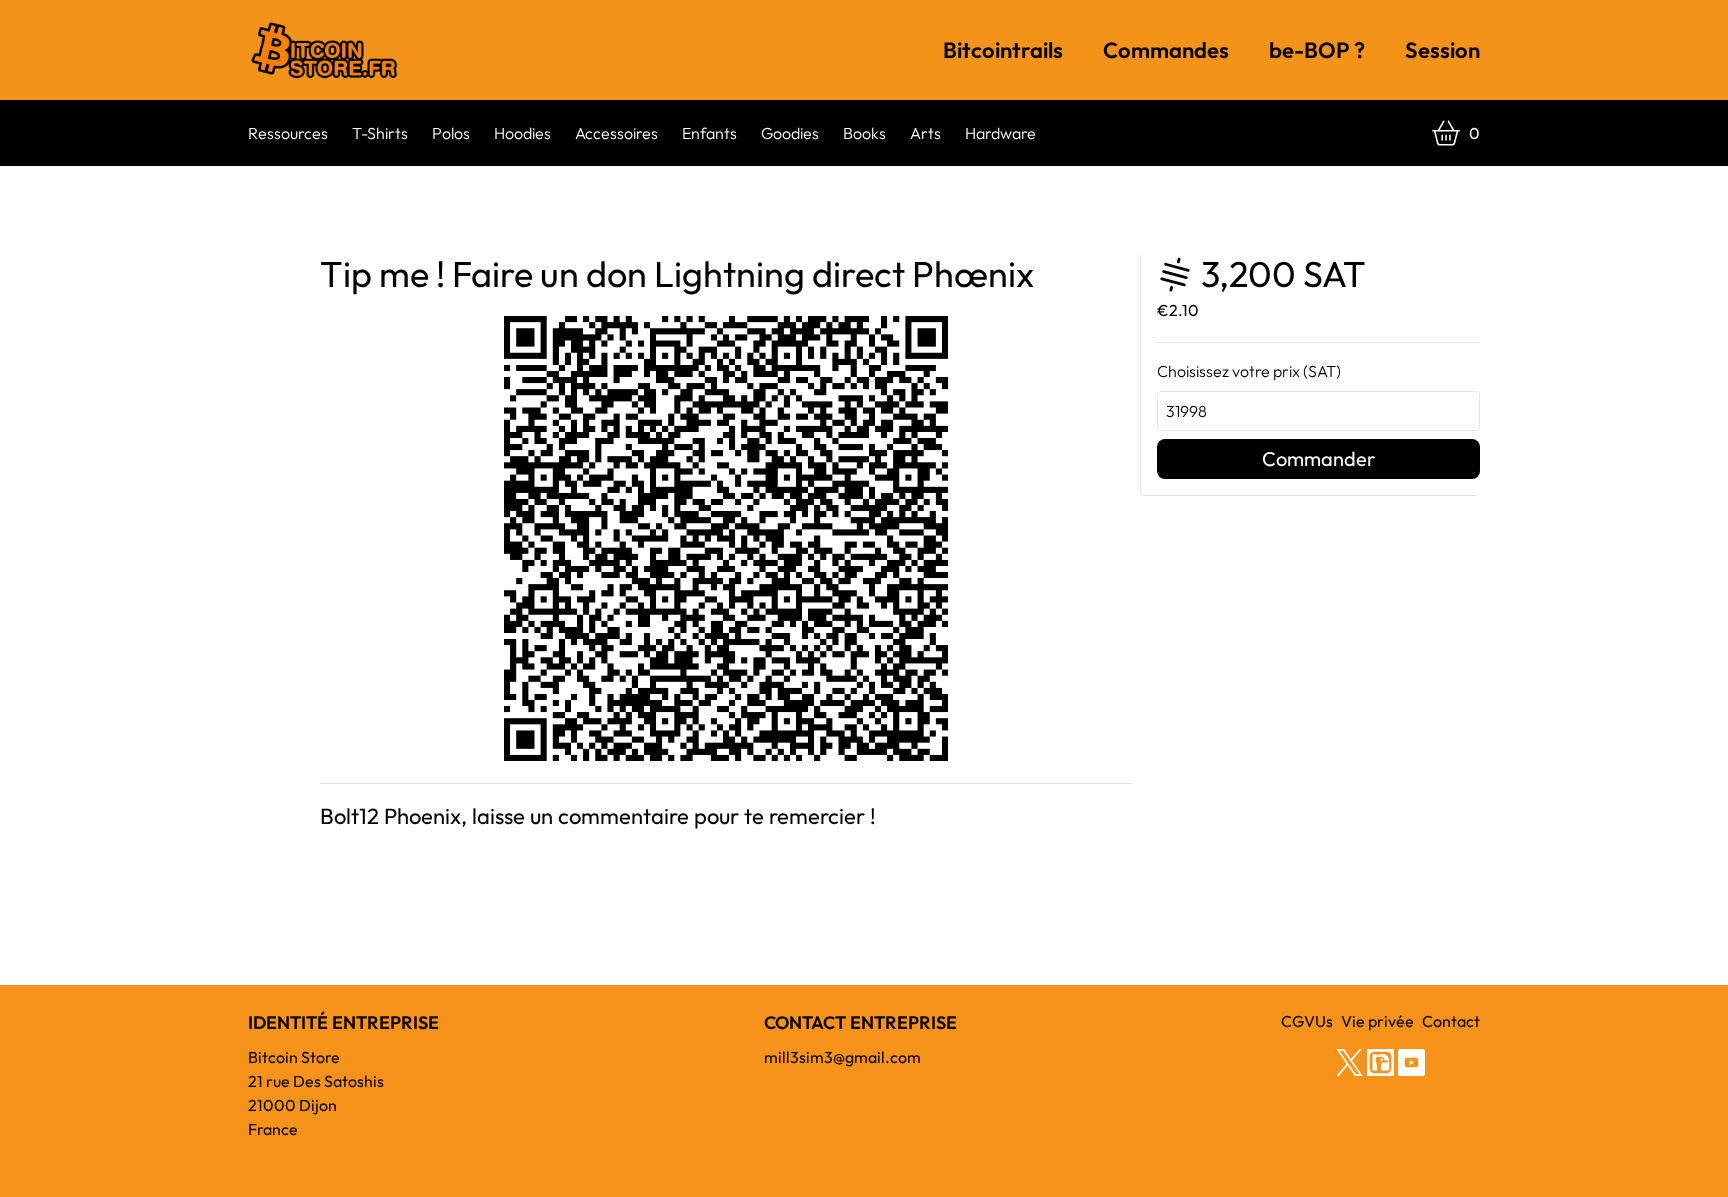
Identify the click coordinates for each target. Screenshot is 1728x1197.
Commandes (1166, 50)
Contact (1451, 1021)
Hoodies (522, 133)
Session (1442, 50)
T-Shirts (380, 133)
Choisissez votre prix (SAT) (1249, 371)
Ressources (288, 133)
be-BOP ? (1317, 50)
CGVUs (1307, 1021)
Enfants (709, 133)
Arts (925, 133)
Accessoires (616, 133)
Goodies (790, 133)
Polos (451, 133)
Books (864, 133)
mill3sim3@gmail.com (842, 1057)
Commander (1318, 458)
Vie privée (1377, 1021)
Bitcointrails (1003, 50)
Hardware (1000, 133)
